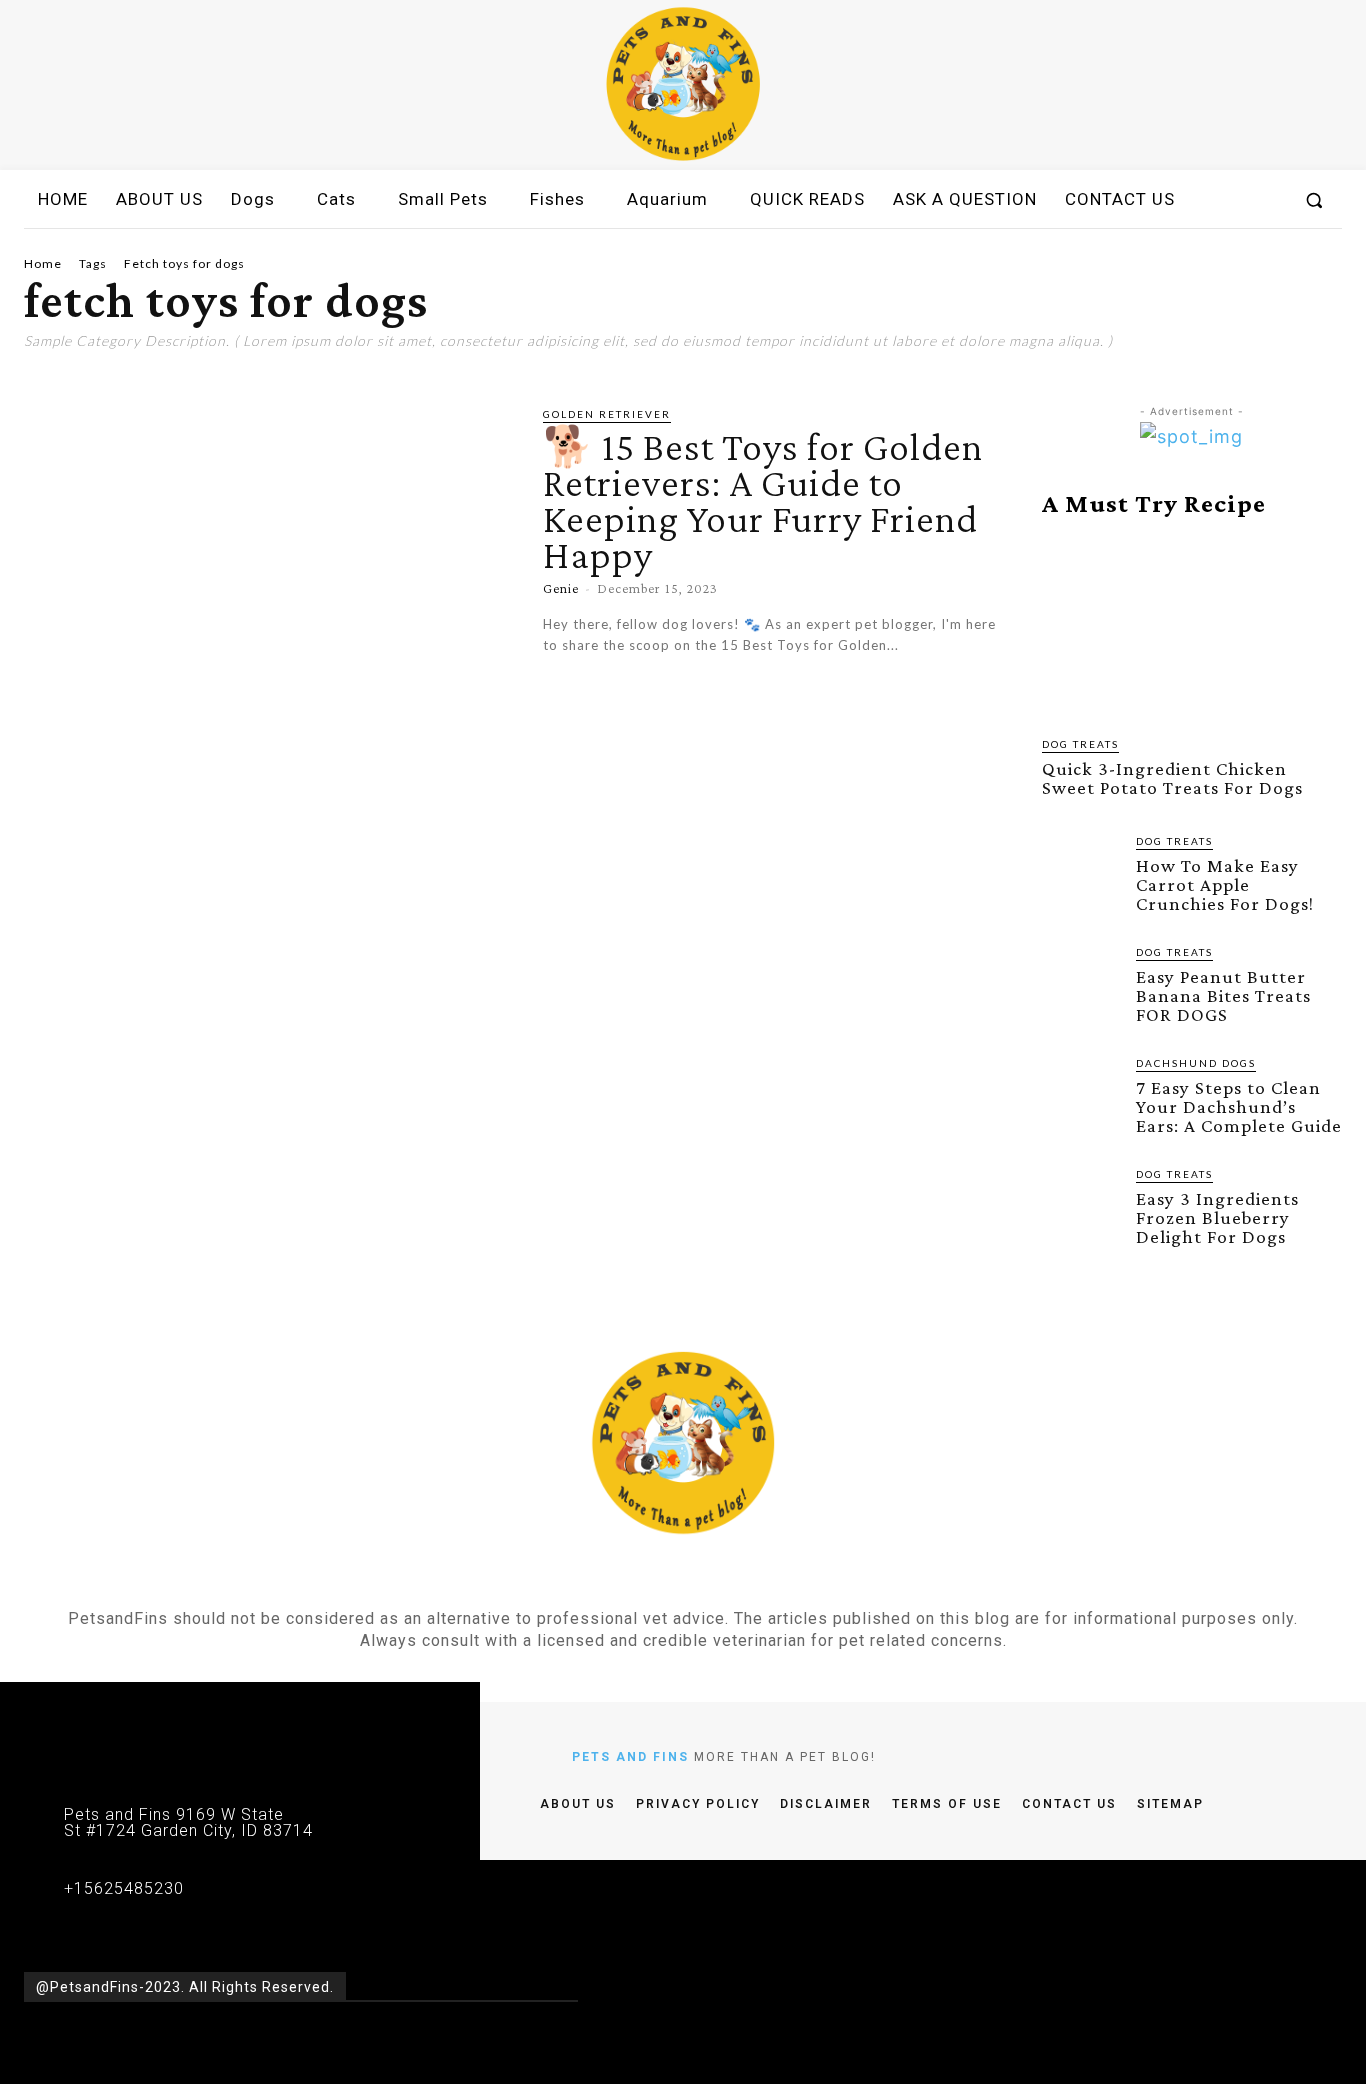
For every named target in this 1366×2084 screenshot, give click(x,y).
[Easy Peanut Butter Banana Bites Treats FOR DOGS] (1081, 983)
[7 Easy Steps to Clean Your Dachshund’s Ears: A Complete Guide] (1081, 1094)
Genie (561, 588)
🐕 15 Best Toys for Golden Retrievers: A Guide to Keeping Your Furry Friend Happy (763, 500)
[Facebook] (628, 1579)
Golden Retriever (607, 414)
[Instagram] (665, 1579)
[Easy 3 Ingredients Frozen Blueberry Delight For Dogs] (1081, 1205)
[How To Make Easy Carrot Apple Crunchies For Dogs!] (1081, 872)
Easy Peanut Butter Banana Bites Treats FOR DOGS (1223, 995)
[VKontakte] (701, 1579)
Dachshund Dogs (1196, 1063)
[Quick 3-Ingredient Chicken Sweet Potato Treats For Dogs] (1192, 627)
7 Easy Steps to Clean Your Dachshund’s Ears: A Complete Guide (1239, 1106)
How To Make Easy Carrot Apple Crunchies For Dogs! (1225, 884)
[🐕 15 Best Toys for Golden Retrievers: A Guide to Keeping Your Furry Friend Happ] (268, 547)
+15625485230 (124, 1888)
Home (43, 263)
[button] (1314, 200)
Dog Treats (1080, 744)
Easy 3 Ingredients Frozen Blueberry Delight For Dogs (1217, 1217)
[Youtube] (737, 1579)
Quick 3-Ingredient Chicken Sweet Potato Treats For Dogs (1172, 778)
